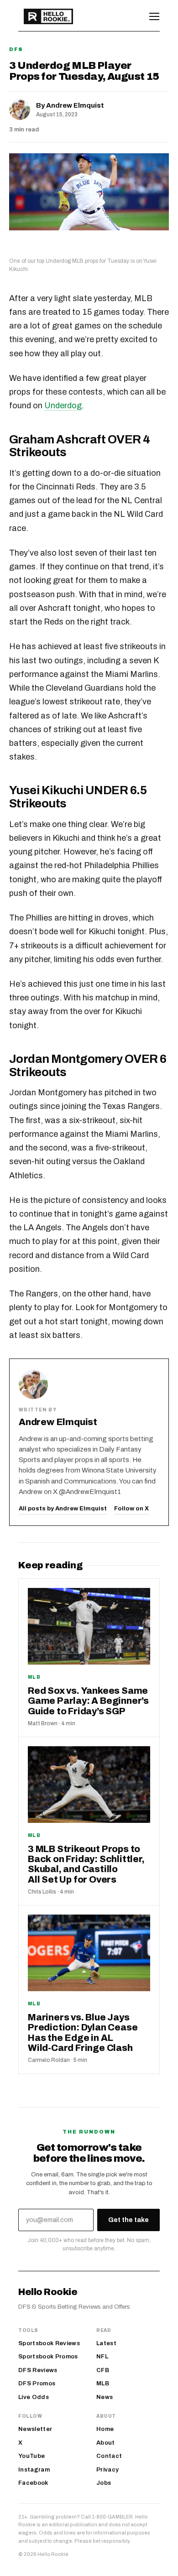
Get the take (128, 2220)
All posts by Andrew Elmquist (63, 1509)
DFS (16, 49)
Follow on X (131, 1509)
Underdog (63, 406)
